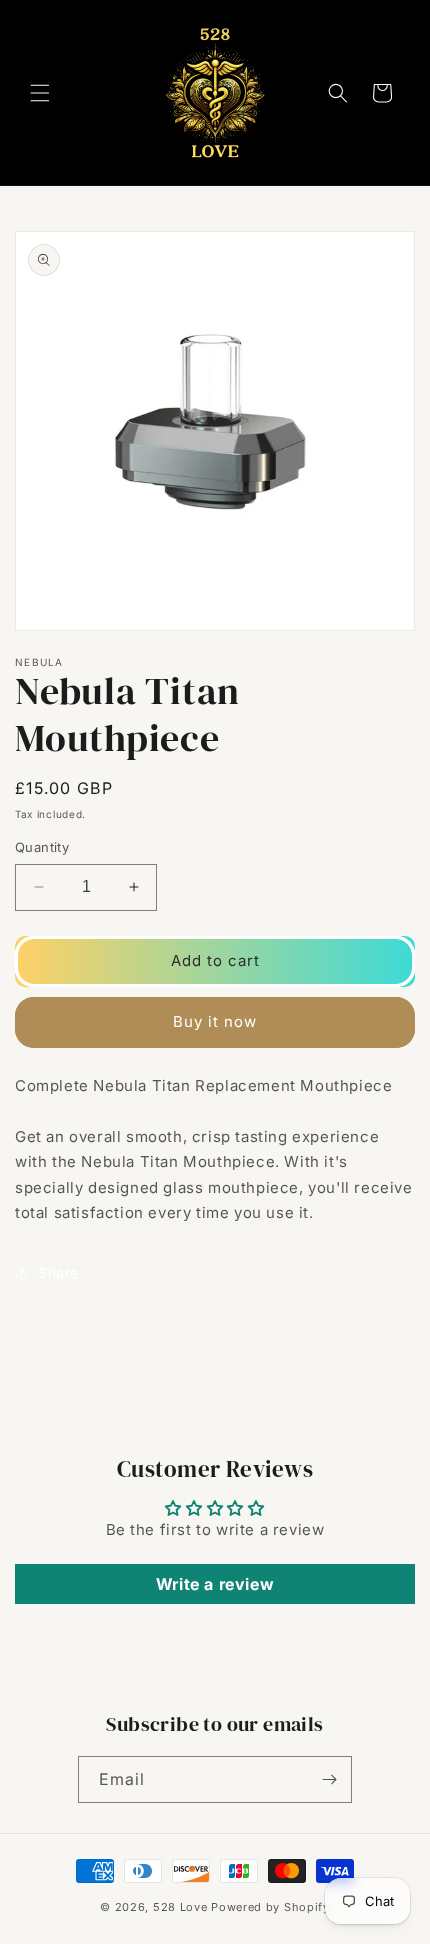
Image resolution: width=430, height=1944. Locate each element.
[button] (40, 93)
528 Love (180, 1907)
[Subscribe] (329, 1779)
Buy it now (215, 1021)
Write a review (215, 1584)
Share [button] (58, 1272)
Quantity (42, 847)
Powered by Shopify (270, 1907)
